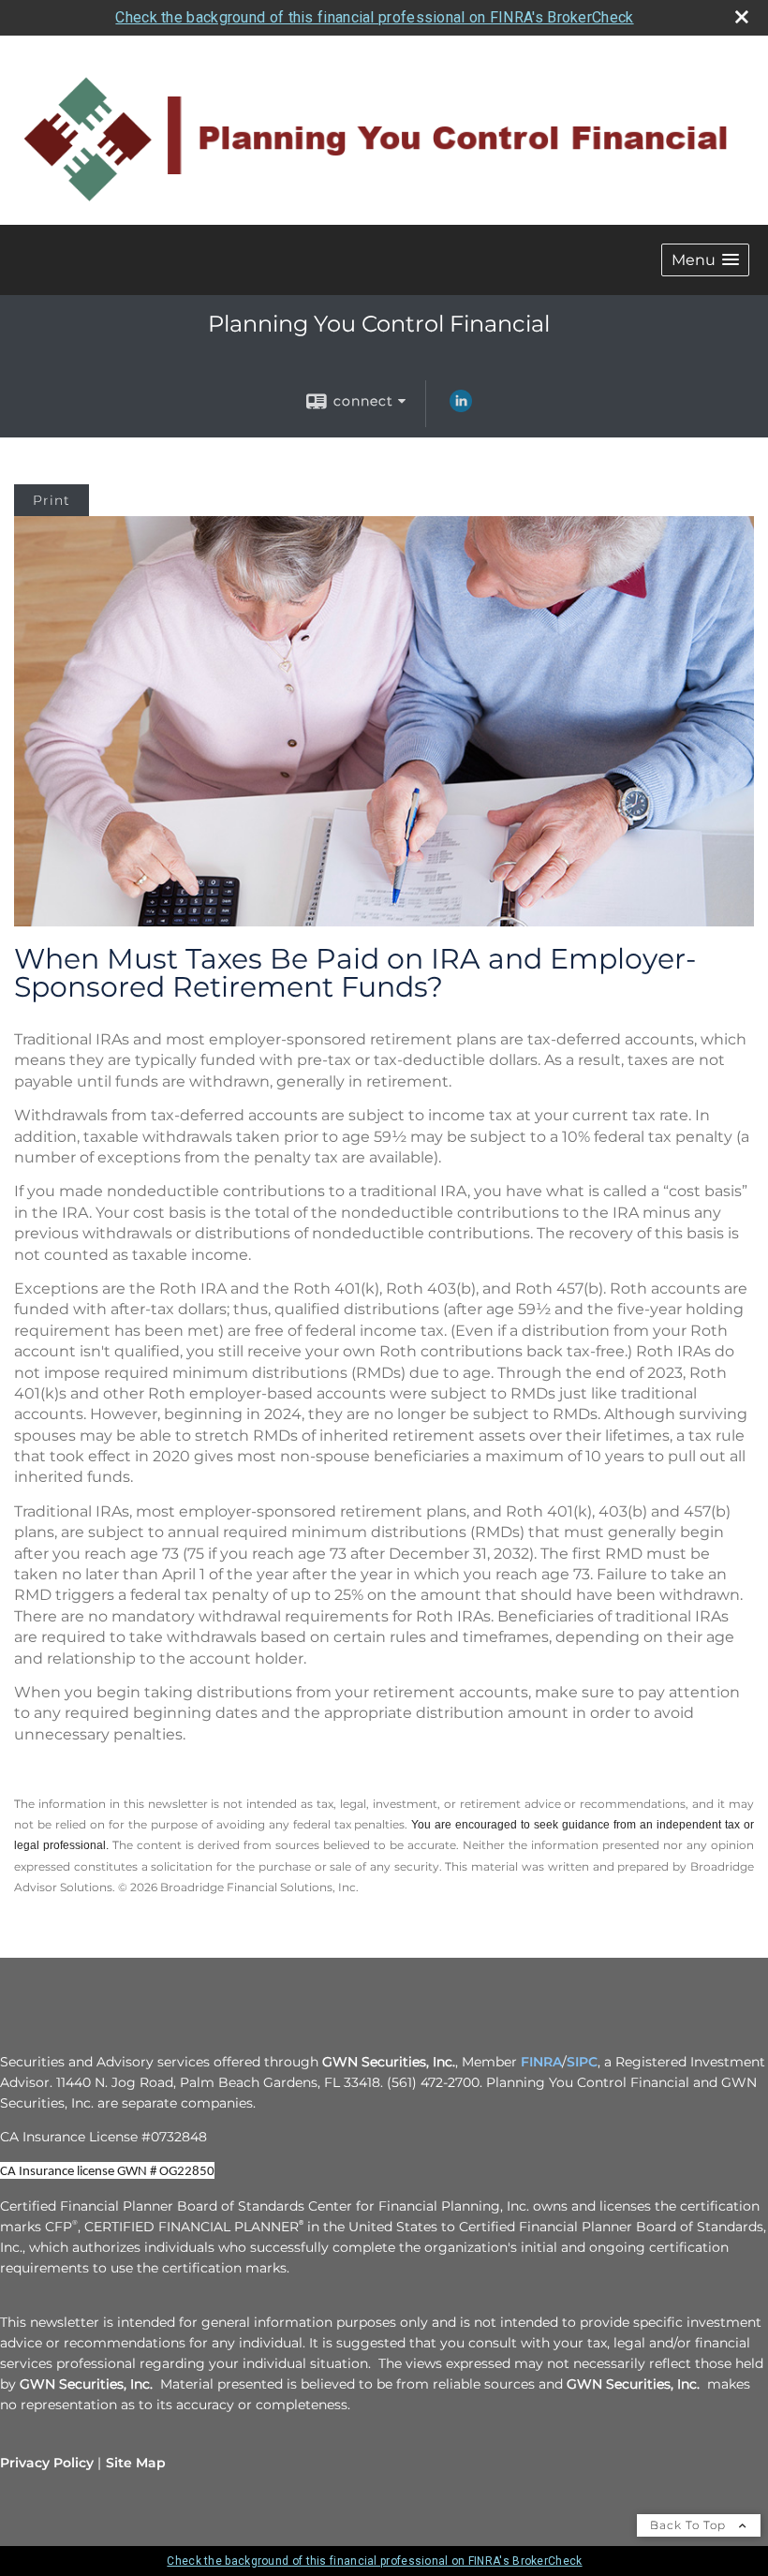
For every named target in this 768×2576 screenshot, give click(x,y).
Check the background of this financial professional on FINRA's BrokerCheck (374, 17)
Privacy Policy (47, 2463)
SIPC (582, 2062)
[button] (705, 260)
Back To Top (690, 2525)
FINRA (541, 2062)
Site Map (136, 2463)
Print (52, 500)
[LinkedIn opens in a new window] (461, 407)
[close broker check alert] (742, 17)
